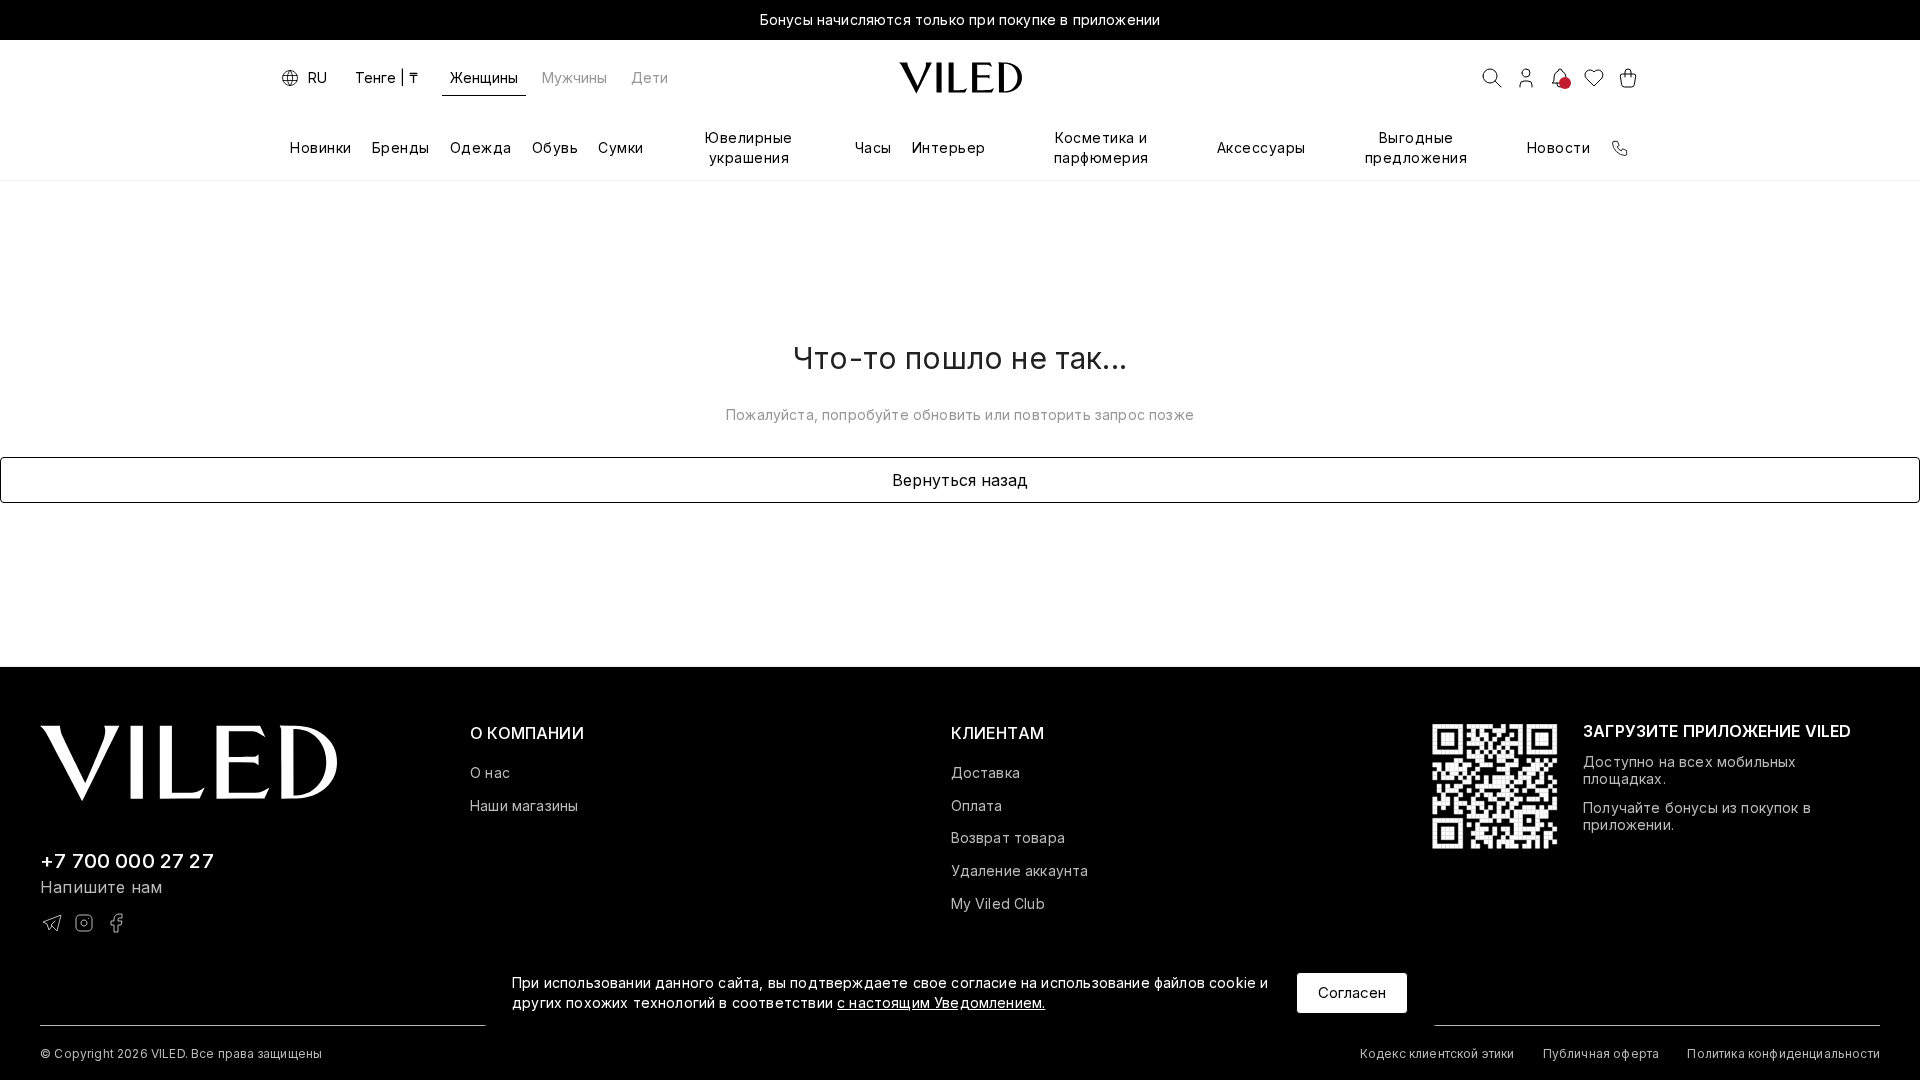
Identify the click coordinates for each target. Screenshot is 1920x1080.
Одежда (481, 147)
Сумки (621, 147)
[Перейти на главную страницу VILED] (188, 763)
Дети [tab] (649, 77)
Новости (1559, 147)
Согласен (1352, 992)
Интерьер (949, 147)
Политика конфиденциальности (1783, 1053)
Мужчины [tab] (574, 77)
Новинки (321, 147)
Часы (873, 147)
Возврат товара (1008, 838)
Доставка (985, 773)
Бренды (401, 147)
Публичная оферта (1601, 1053)
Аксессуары (1261, 147)
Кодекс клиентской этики (1437, 1053)
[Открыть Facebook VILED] (116, 923)
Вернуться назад (960, 480)
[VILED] (960, 78)
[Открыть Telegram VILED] (52, 923)
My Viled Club (998, 904)
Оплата (977, 806)
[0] (1594, 78)
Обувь (555, 147)
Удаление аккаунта (1020, 871)
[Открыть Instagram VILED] (84, 923)
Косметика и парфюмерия (1101, 147)
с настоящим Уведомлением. (941, 1002)
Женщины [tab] (484, 77)
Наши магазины (524, 806)
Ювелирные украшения (749, 147)
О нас (490, 773)
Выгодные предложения (1416, 147)
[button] (527, 733)
